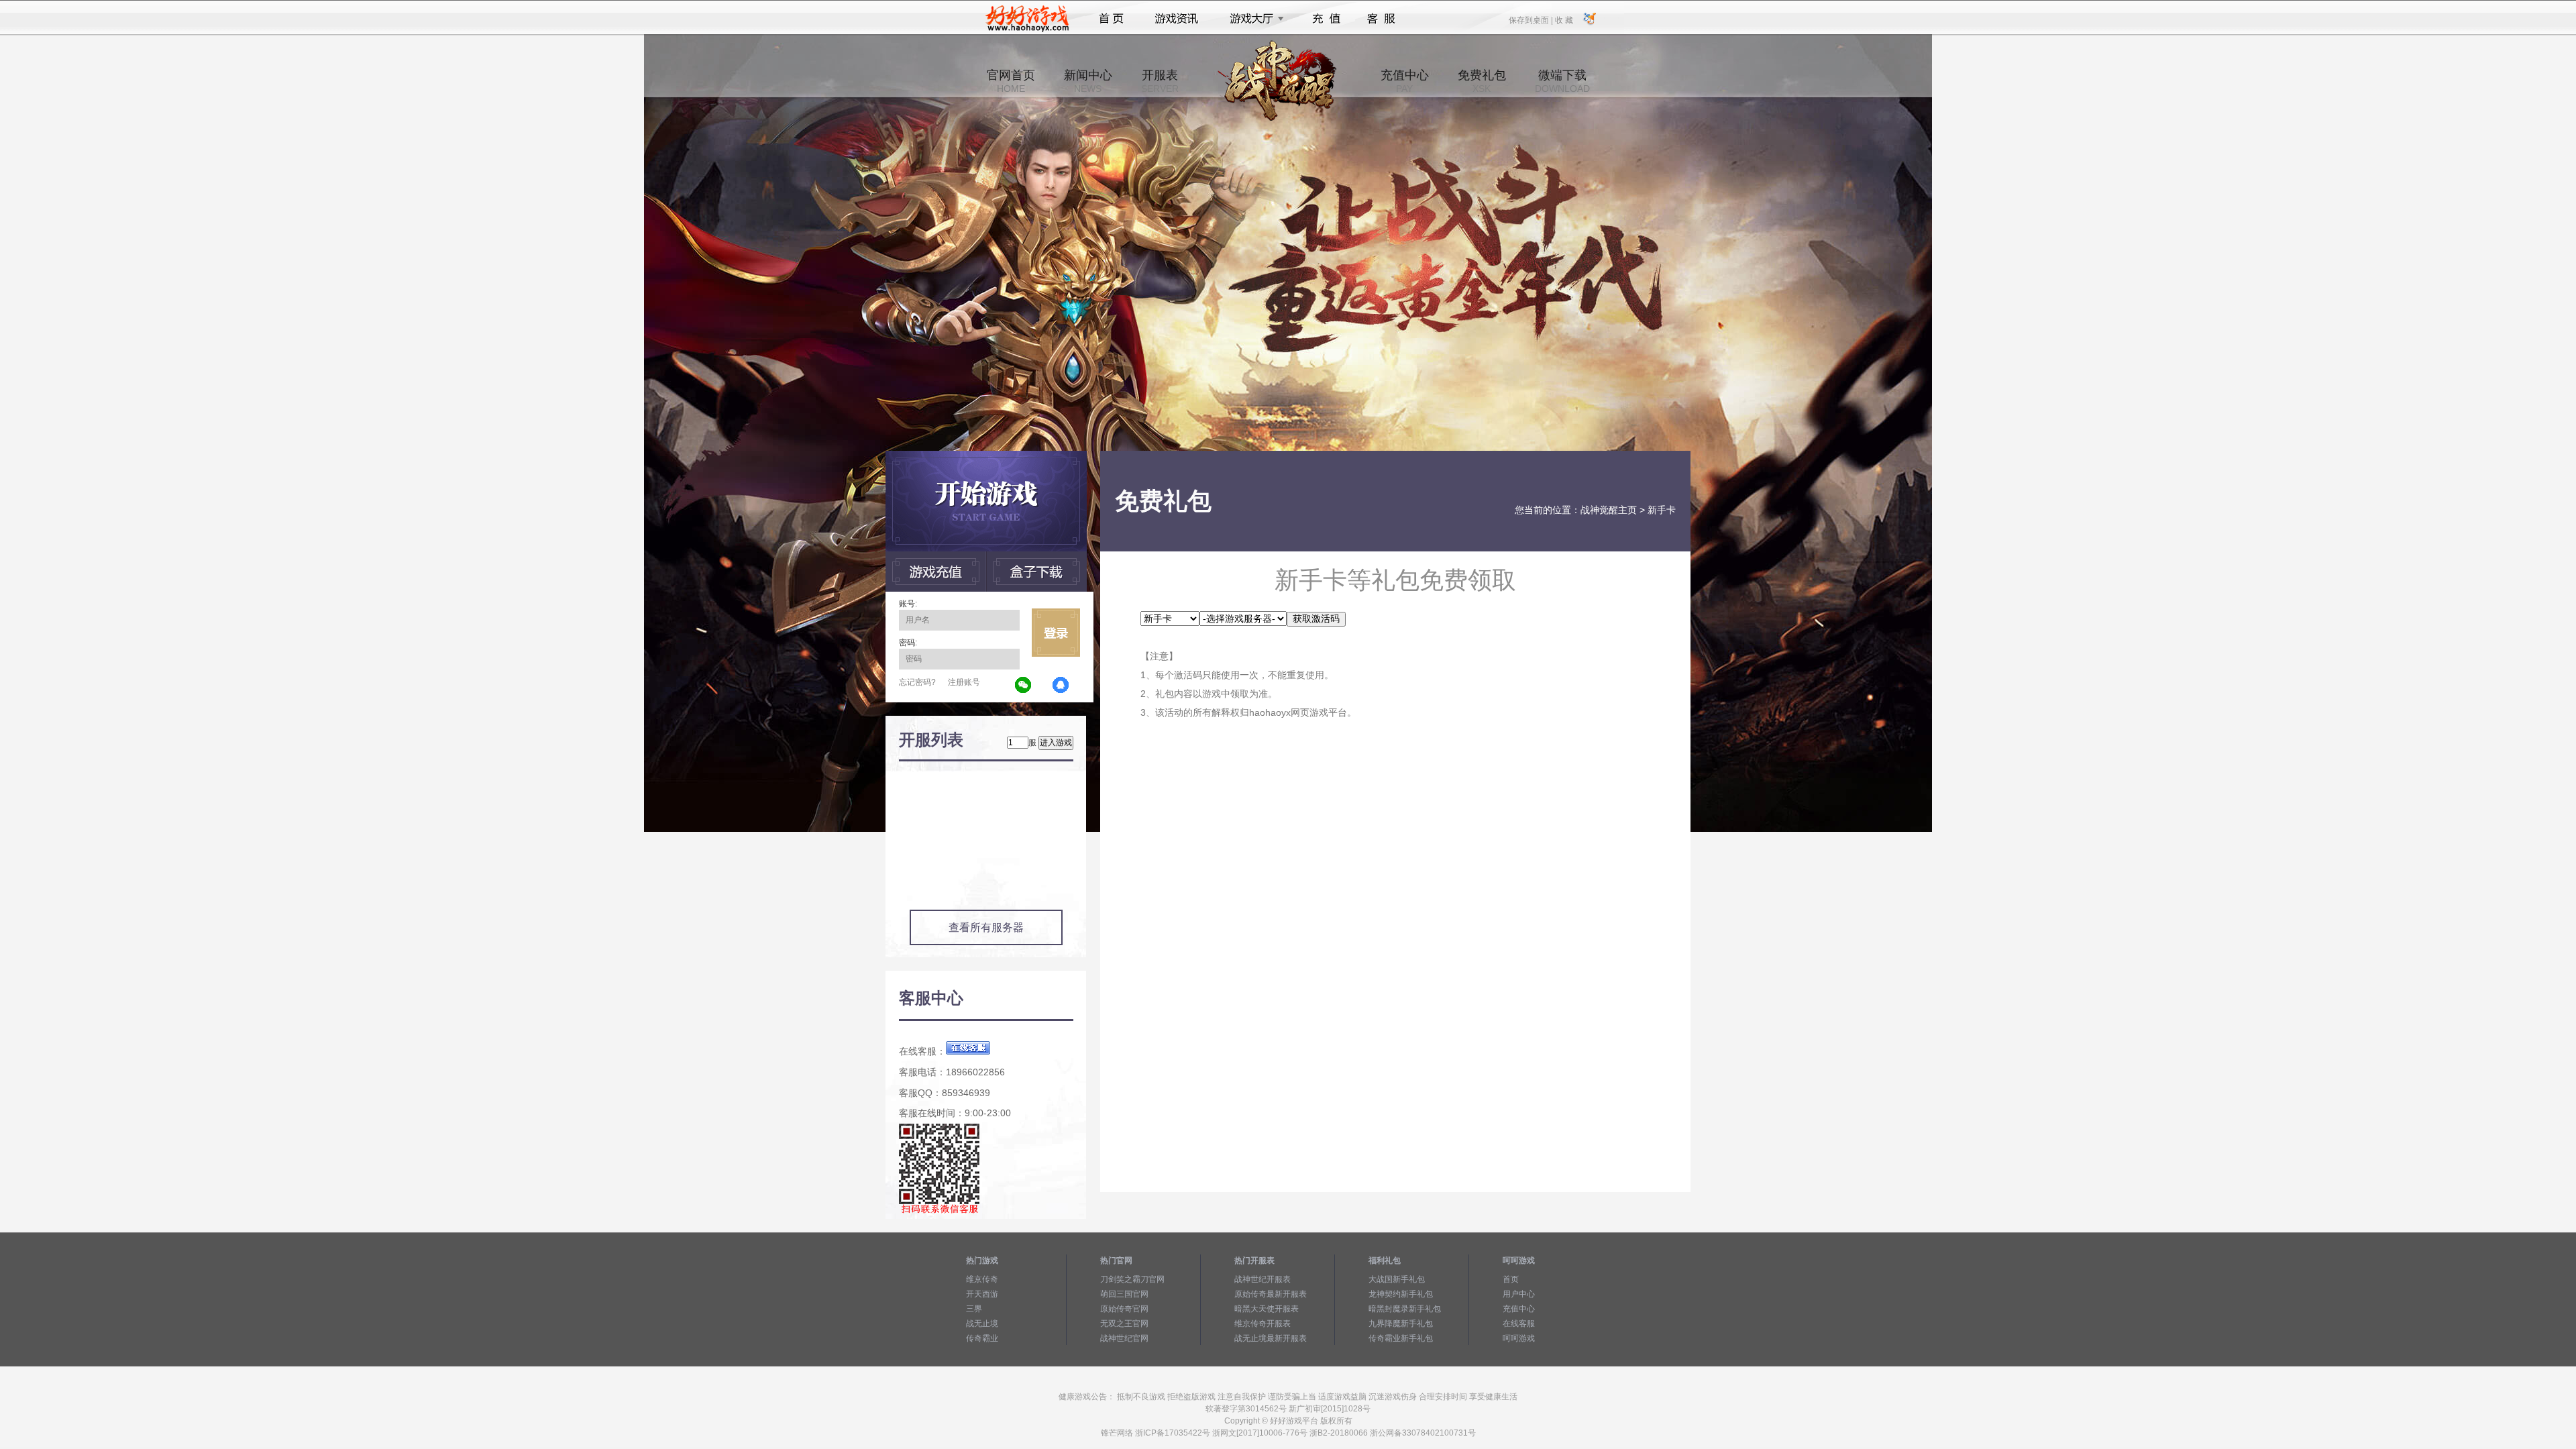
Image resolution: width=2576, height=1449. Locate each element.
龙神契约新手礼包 (1401, 1294)
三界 (974, 1309)
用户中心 (1519, 1294)
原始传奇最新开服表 (1271, 1294)
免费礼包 (1482, 81)
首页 (1111, 19)
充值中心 (1405, 81)
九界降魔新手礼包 (1401, 1324)
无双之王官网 (1124, 1324)
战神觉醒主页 (1609, 510)
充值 (1326, 19)
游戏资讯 (1177, 19)
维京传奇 (982, 1279)
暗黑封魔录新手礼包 (1405, 1309)
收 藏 (1564, 19)
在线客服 (1519, 1324)
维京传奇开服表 (1263, 1324)
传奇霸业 (982, 1338)
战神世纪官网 (1124, 1338)
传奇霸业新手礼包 (1401, 1338)
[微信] (1024, 686)
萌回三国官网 (1124, 1294)
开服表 (1160, 81)
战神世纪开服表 (1263, 1279)
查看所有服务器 (986, 927)
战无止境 (982, 1324)
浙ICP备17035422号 (1173, 1433)
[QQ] (1061, 686)
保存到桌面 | (1532, 19)
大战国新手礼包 (1397, 1279)
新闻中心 (1088, 81)
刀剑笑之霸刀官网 (1132, 1279)
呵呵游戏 (1519, 1338)
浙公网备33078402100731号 (1423, 1433)
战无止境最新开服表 (1271, 1338)
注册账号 (964, 682)
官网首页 (1011, 81)
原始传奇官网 (1124, 1309)
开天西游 (982, 1294)
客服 (1382, 19)
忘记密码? (917, 682)
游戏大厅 (1253, 19)
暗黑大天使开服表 (1267, 1309)
